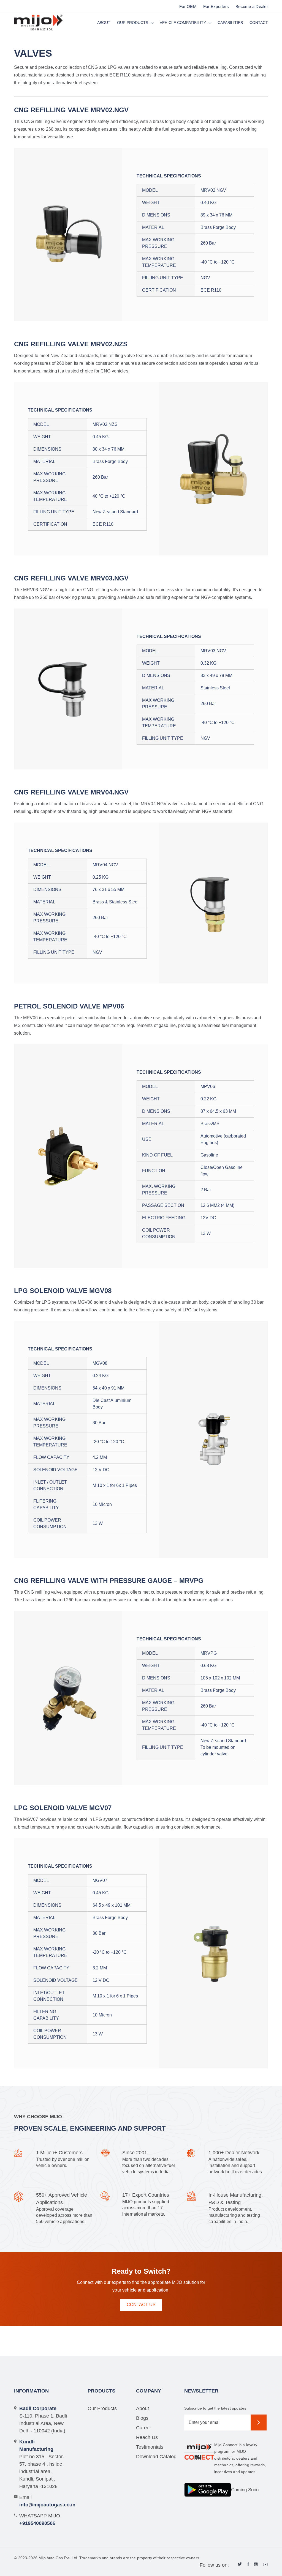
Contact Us (141, 2305)
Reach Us (147, 2437)
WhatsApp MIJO (40, 2519)
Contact (259, 23)
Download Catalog (156, 2457)
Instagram (256, 2564)
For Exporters (216, 6)
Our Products (133, 23)
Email (43, 2501)
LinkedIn (240, 2564)
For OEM (188, 6)
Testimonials (150, 2447)
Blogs (142, 2418)
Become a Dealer (252, 6)
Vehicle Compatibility (183, 23)
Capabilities (230, 23)
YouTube (265, 2564)
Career (144, 2428)
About (104, 23)
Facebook (248, 2564)
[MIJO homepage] (38, 23)
